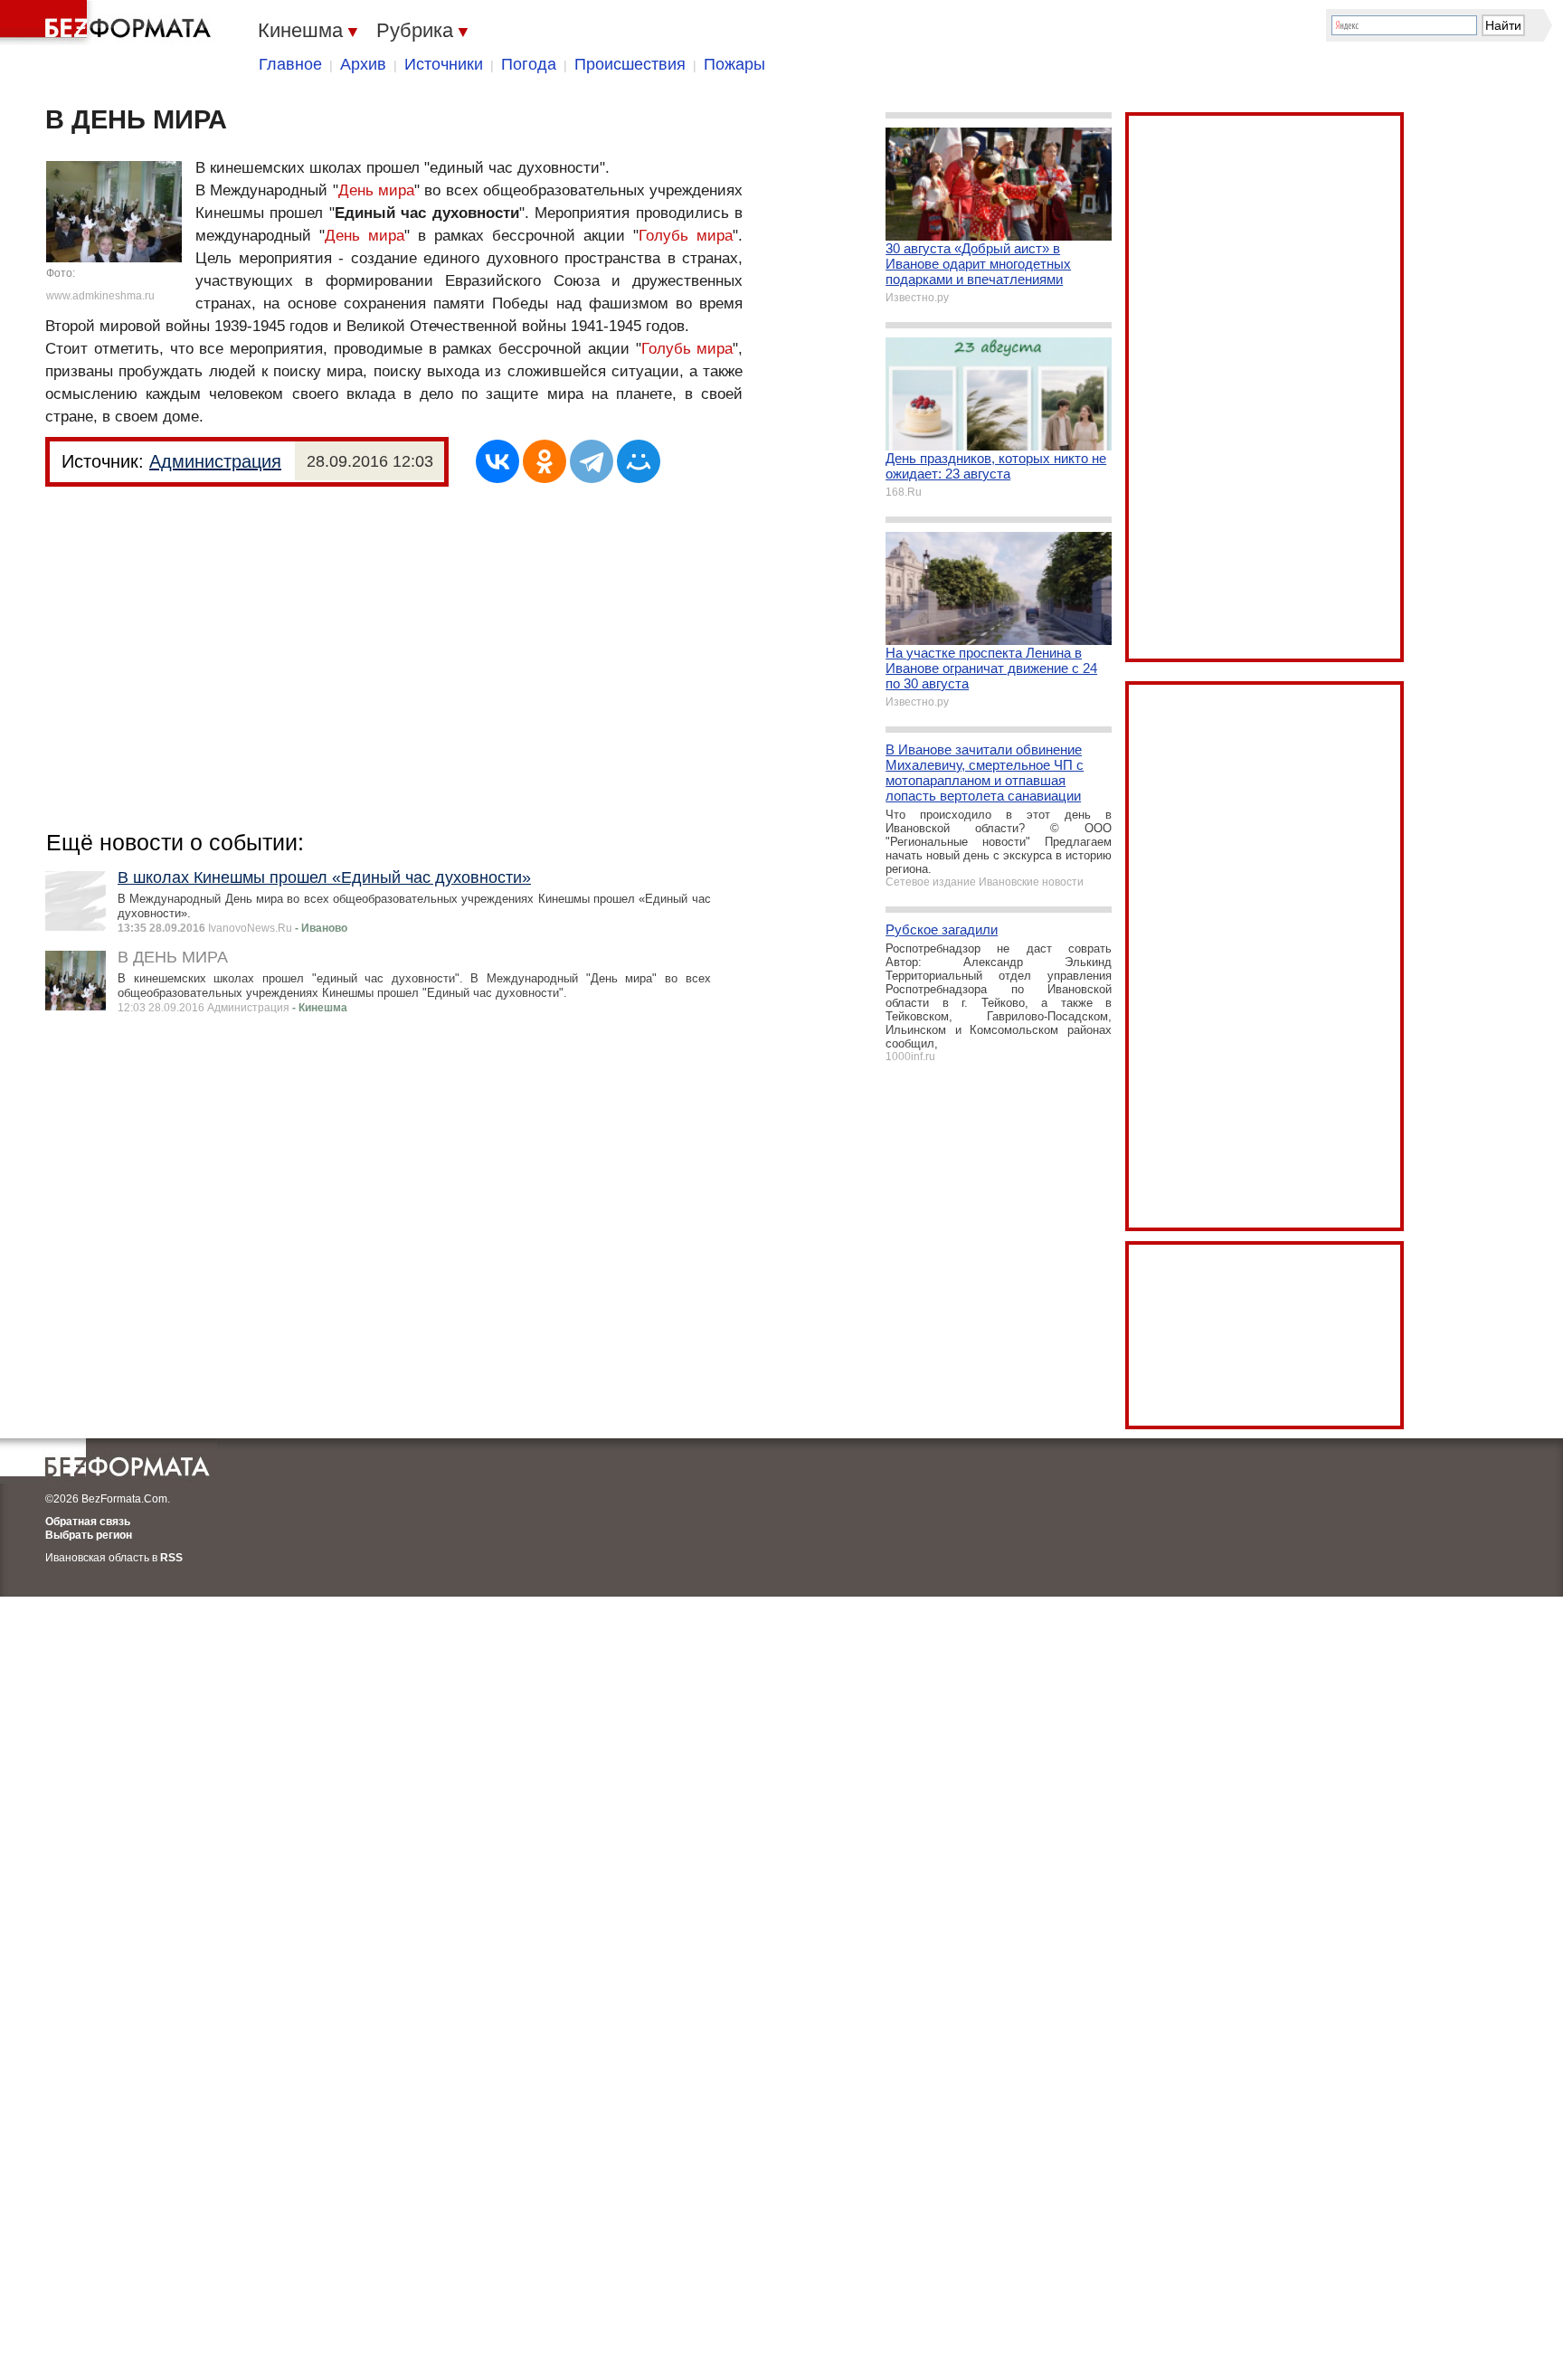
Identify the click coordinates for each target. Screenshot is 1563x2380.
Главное (290, 64)
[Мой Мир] (639, 461)
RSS (171, 1558)
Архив (363, 64)
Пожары (734, 64)
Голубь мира (686, 236)
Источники (444, 64)
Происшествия (630, 64)
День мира (376, 190)
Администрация (215, 461)
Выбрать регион (89, 1535)
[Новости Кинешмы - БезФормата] (109, 23)
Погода (529, 64)
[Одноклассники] (545, 461)
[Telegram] (592, 461)
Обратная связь (88, 1522)
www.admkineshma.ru (100, 296)
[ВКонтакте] (497, 461)
